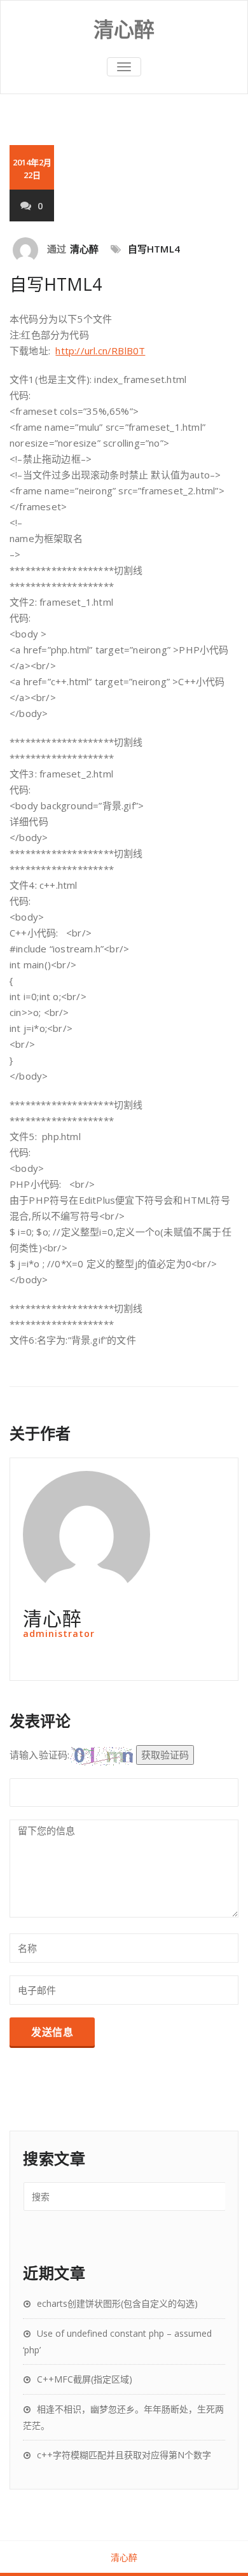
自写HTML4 (154, 249)
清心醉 (85, 249)
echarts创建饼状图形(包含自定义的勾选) (117, 2303)
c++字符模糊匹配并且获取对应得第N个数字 (124, 2455)
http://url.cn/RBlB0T (100, 351)
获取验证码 (165, 1755)
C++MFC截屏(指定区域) (85, 2379)
